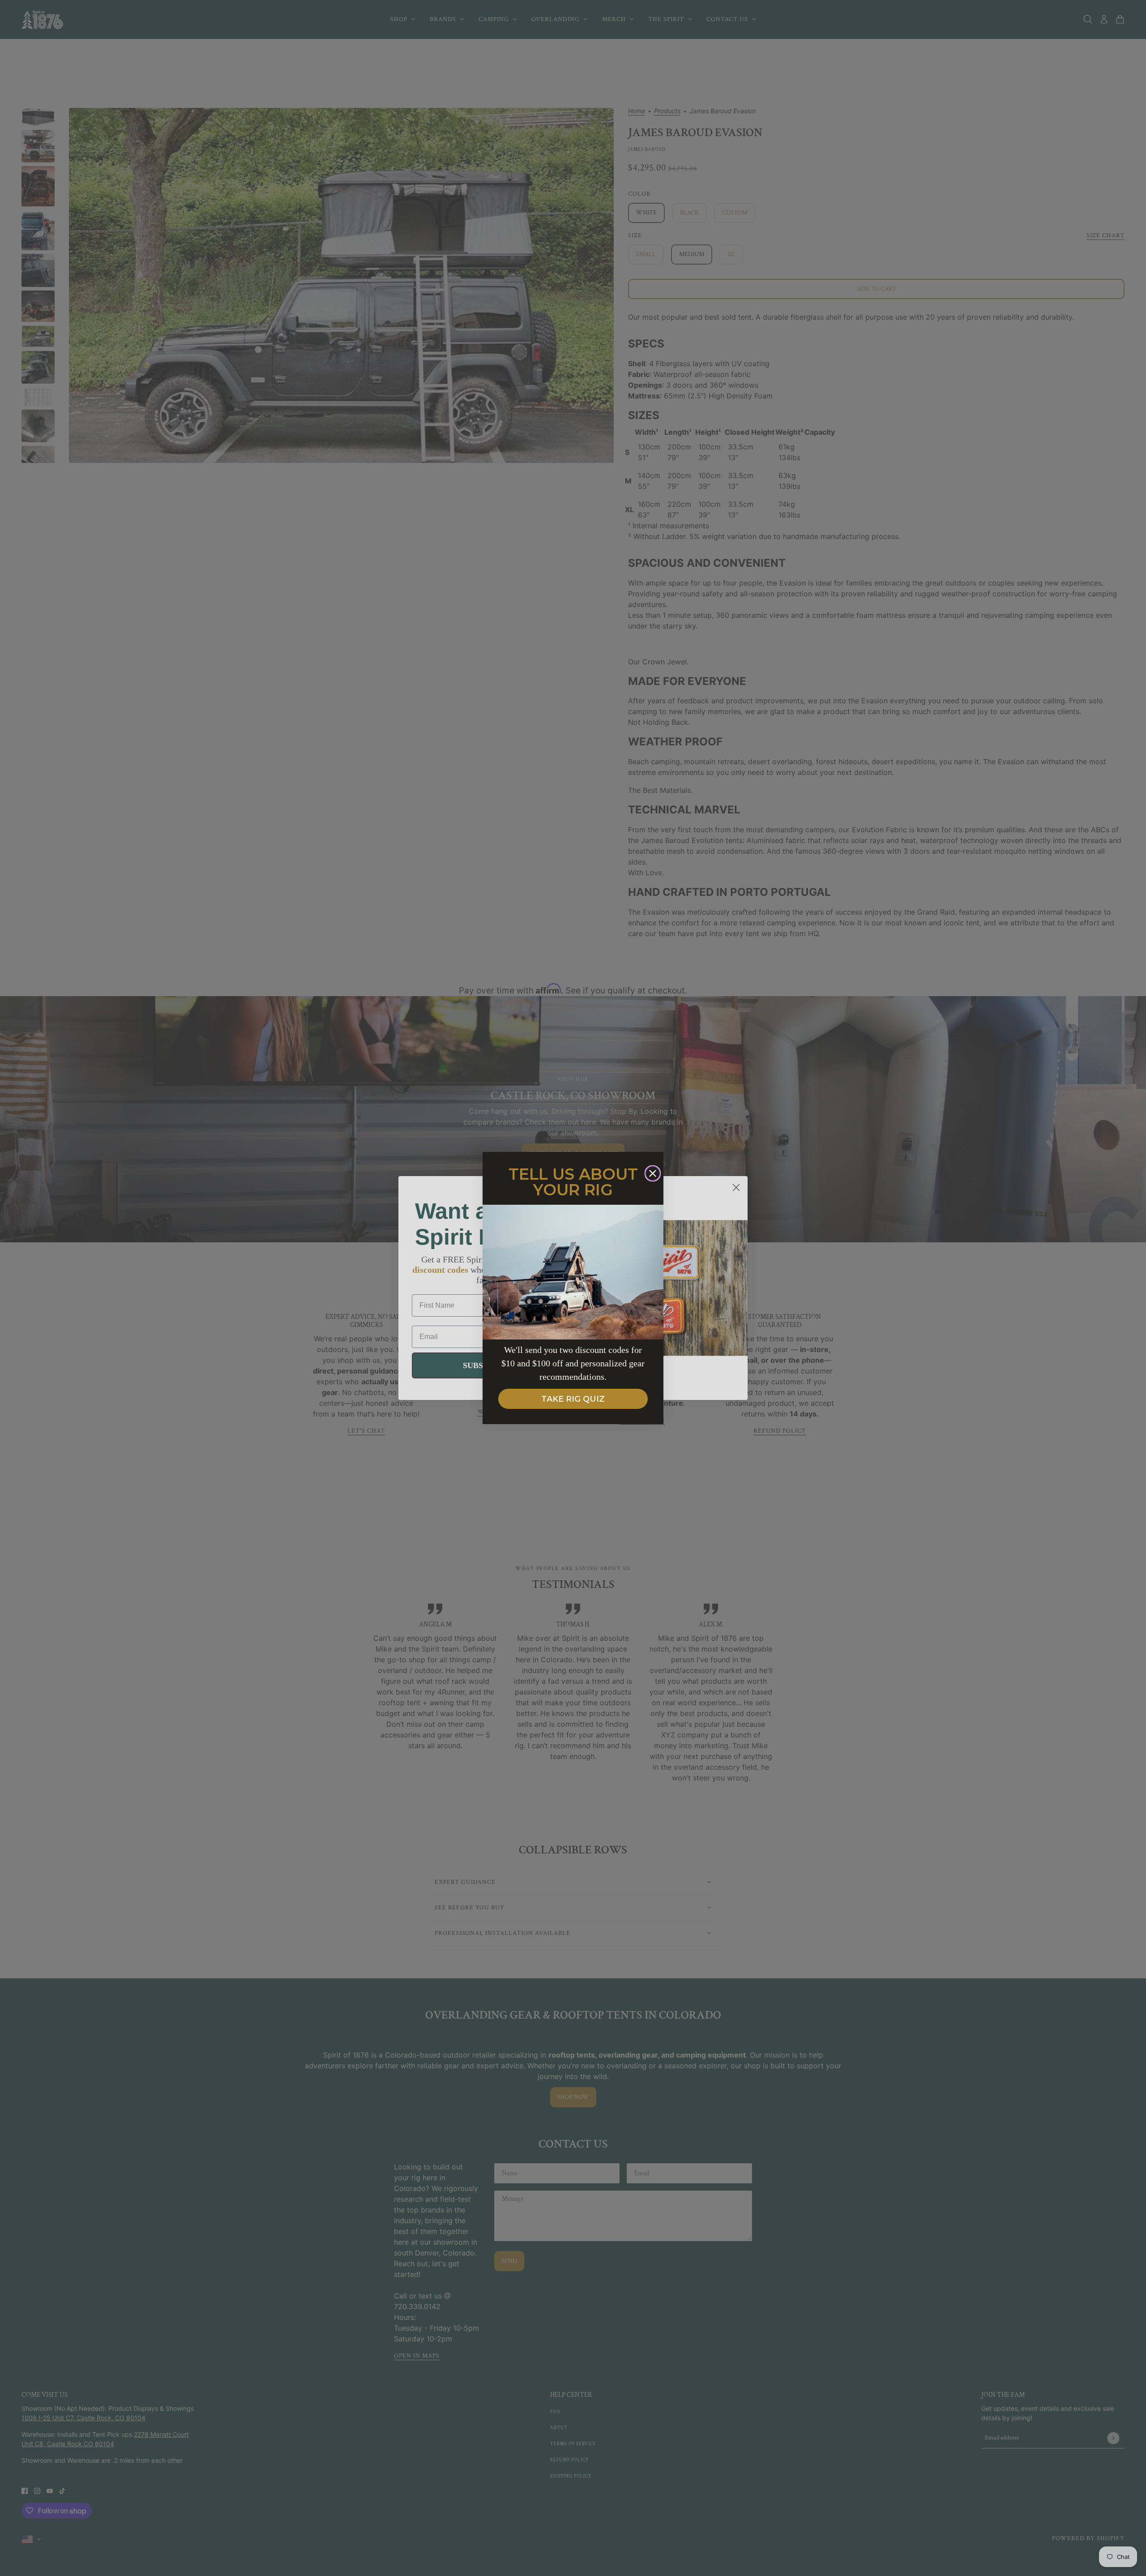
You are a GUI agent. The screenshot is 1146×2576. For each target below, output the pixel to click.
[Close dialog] (653, 1173)
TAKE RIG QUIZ (573, 1399)
